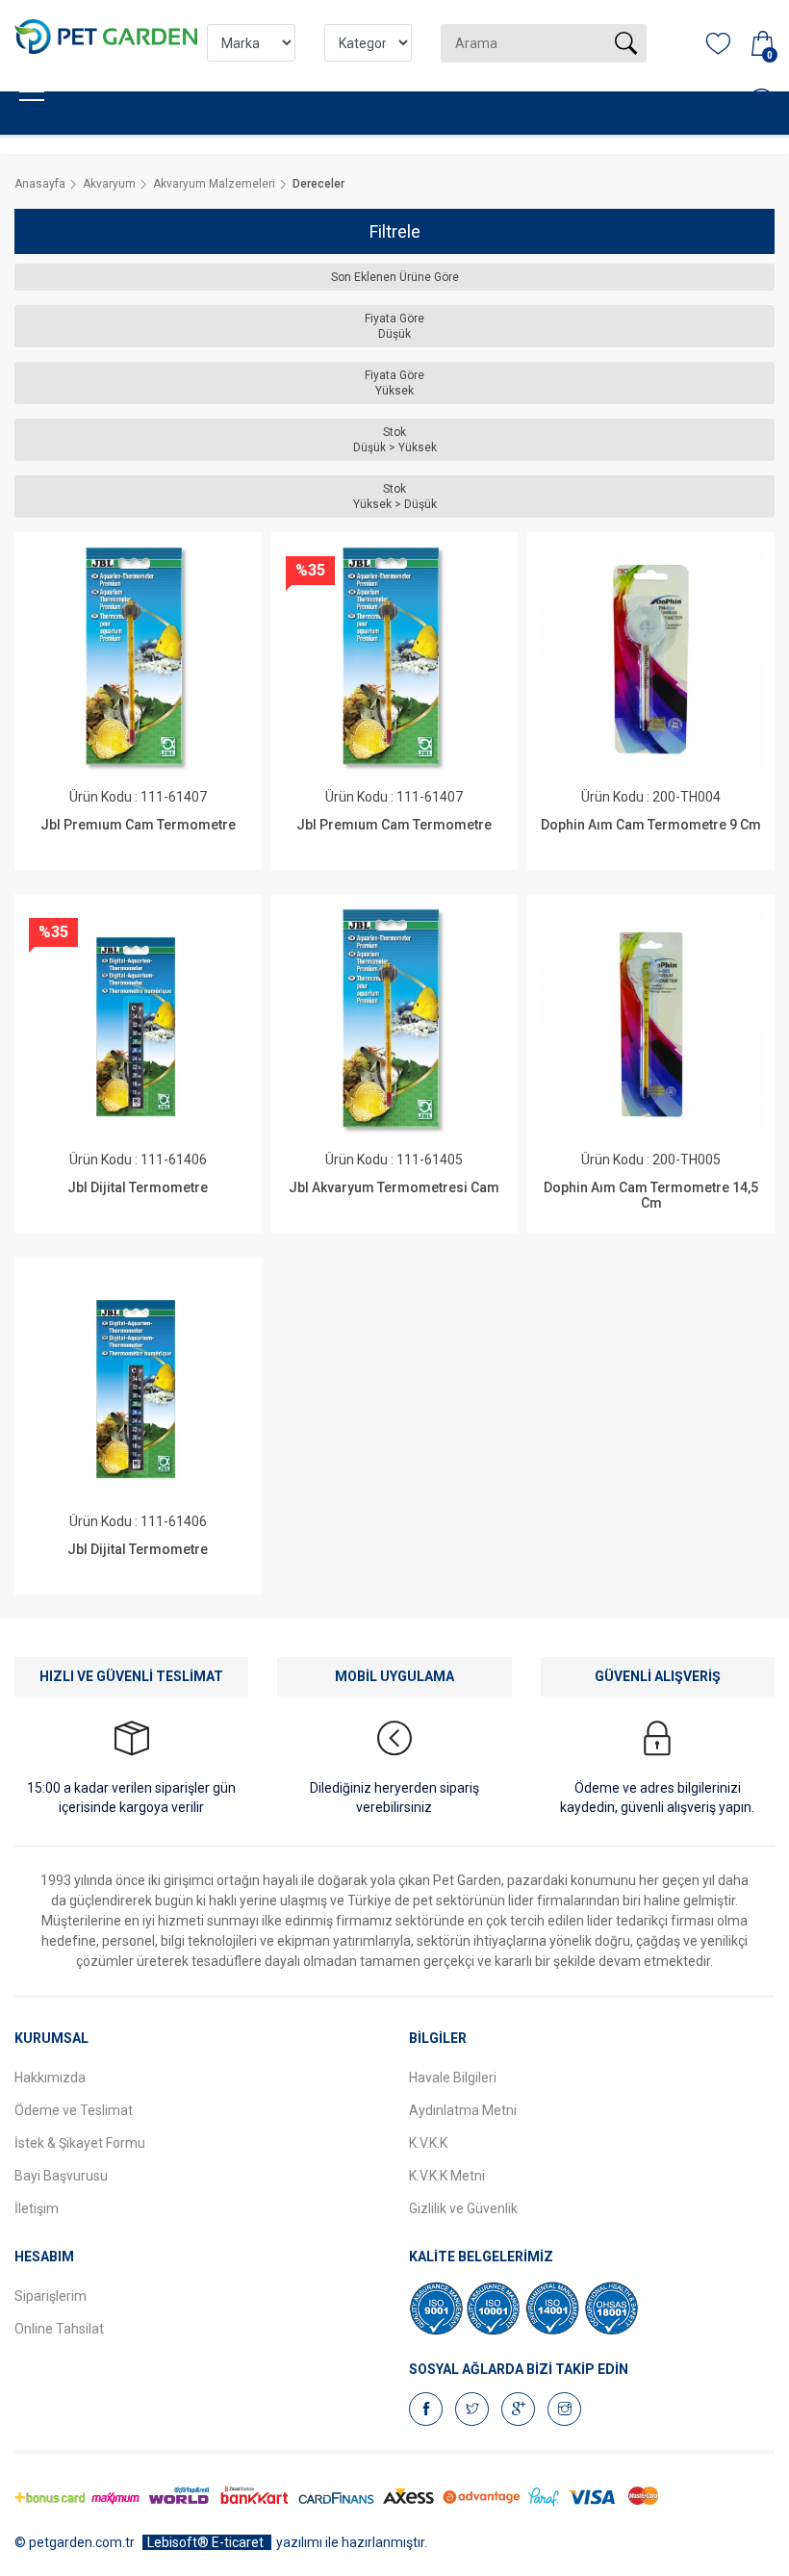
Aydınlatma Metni (463, 2110)
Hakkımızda (50, 2078)
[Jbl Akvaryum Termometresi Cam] (394, 1021)
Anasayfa (40, 184)
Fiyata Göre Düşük (394, 326)
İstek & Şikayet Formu (80, 2143)
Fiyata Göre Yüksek (394, 383)
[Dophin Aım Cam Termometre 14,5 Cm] (650, 1021)
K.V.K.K (428, 2143)
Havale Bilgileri (453, 2078)
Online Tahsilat (59, 2329)
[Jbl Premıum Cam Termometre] (138, 659)
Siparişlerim (51, 2296)
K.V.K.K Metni (447, 2176)
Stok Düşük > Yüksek (395, 440)
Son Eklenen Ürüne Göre (395, 277)
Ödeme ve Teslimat (74, 2110)
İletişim (37, 2208)
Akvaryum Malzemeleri (214, 184)
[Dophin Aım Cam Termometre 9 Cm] (650, 659)
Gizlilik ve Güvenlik (463, 2208)
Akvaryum (109, 184)
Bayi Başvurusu (61, 2176)
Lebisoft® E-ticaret (207, 2542)
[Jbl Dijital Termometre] (138, 1021)
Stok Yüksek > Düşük (395, 497)
